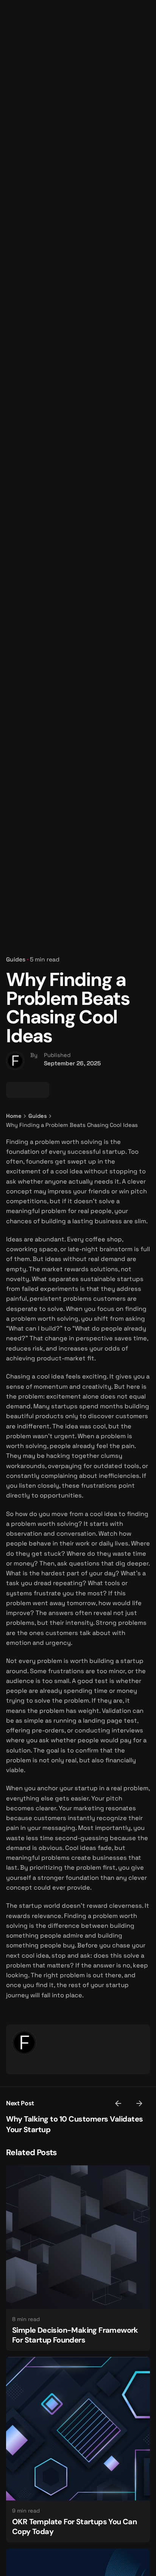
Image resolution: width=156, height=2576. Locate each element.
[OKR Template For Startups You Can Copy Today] (78, 2429)
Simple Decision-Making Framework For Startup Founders (75, 2335)
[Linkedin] (41, 1090)
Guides (16, 960)
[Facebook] (14, 1090)
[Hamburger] (17, 155)
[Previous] (118, 2103)
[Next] (139, 2103)
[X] (28, 1090)
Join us (134, 154)
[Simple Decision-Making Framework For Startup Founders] (78, 2237)
